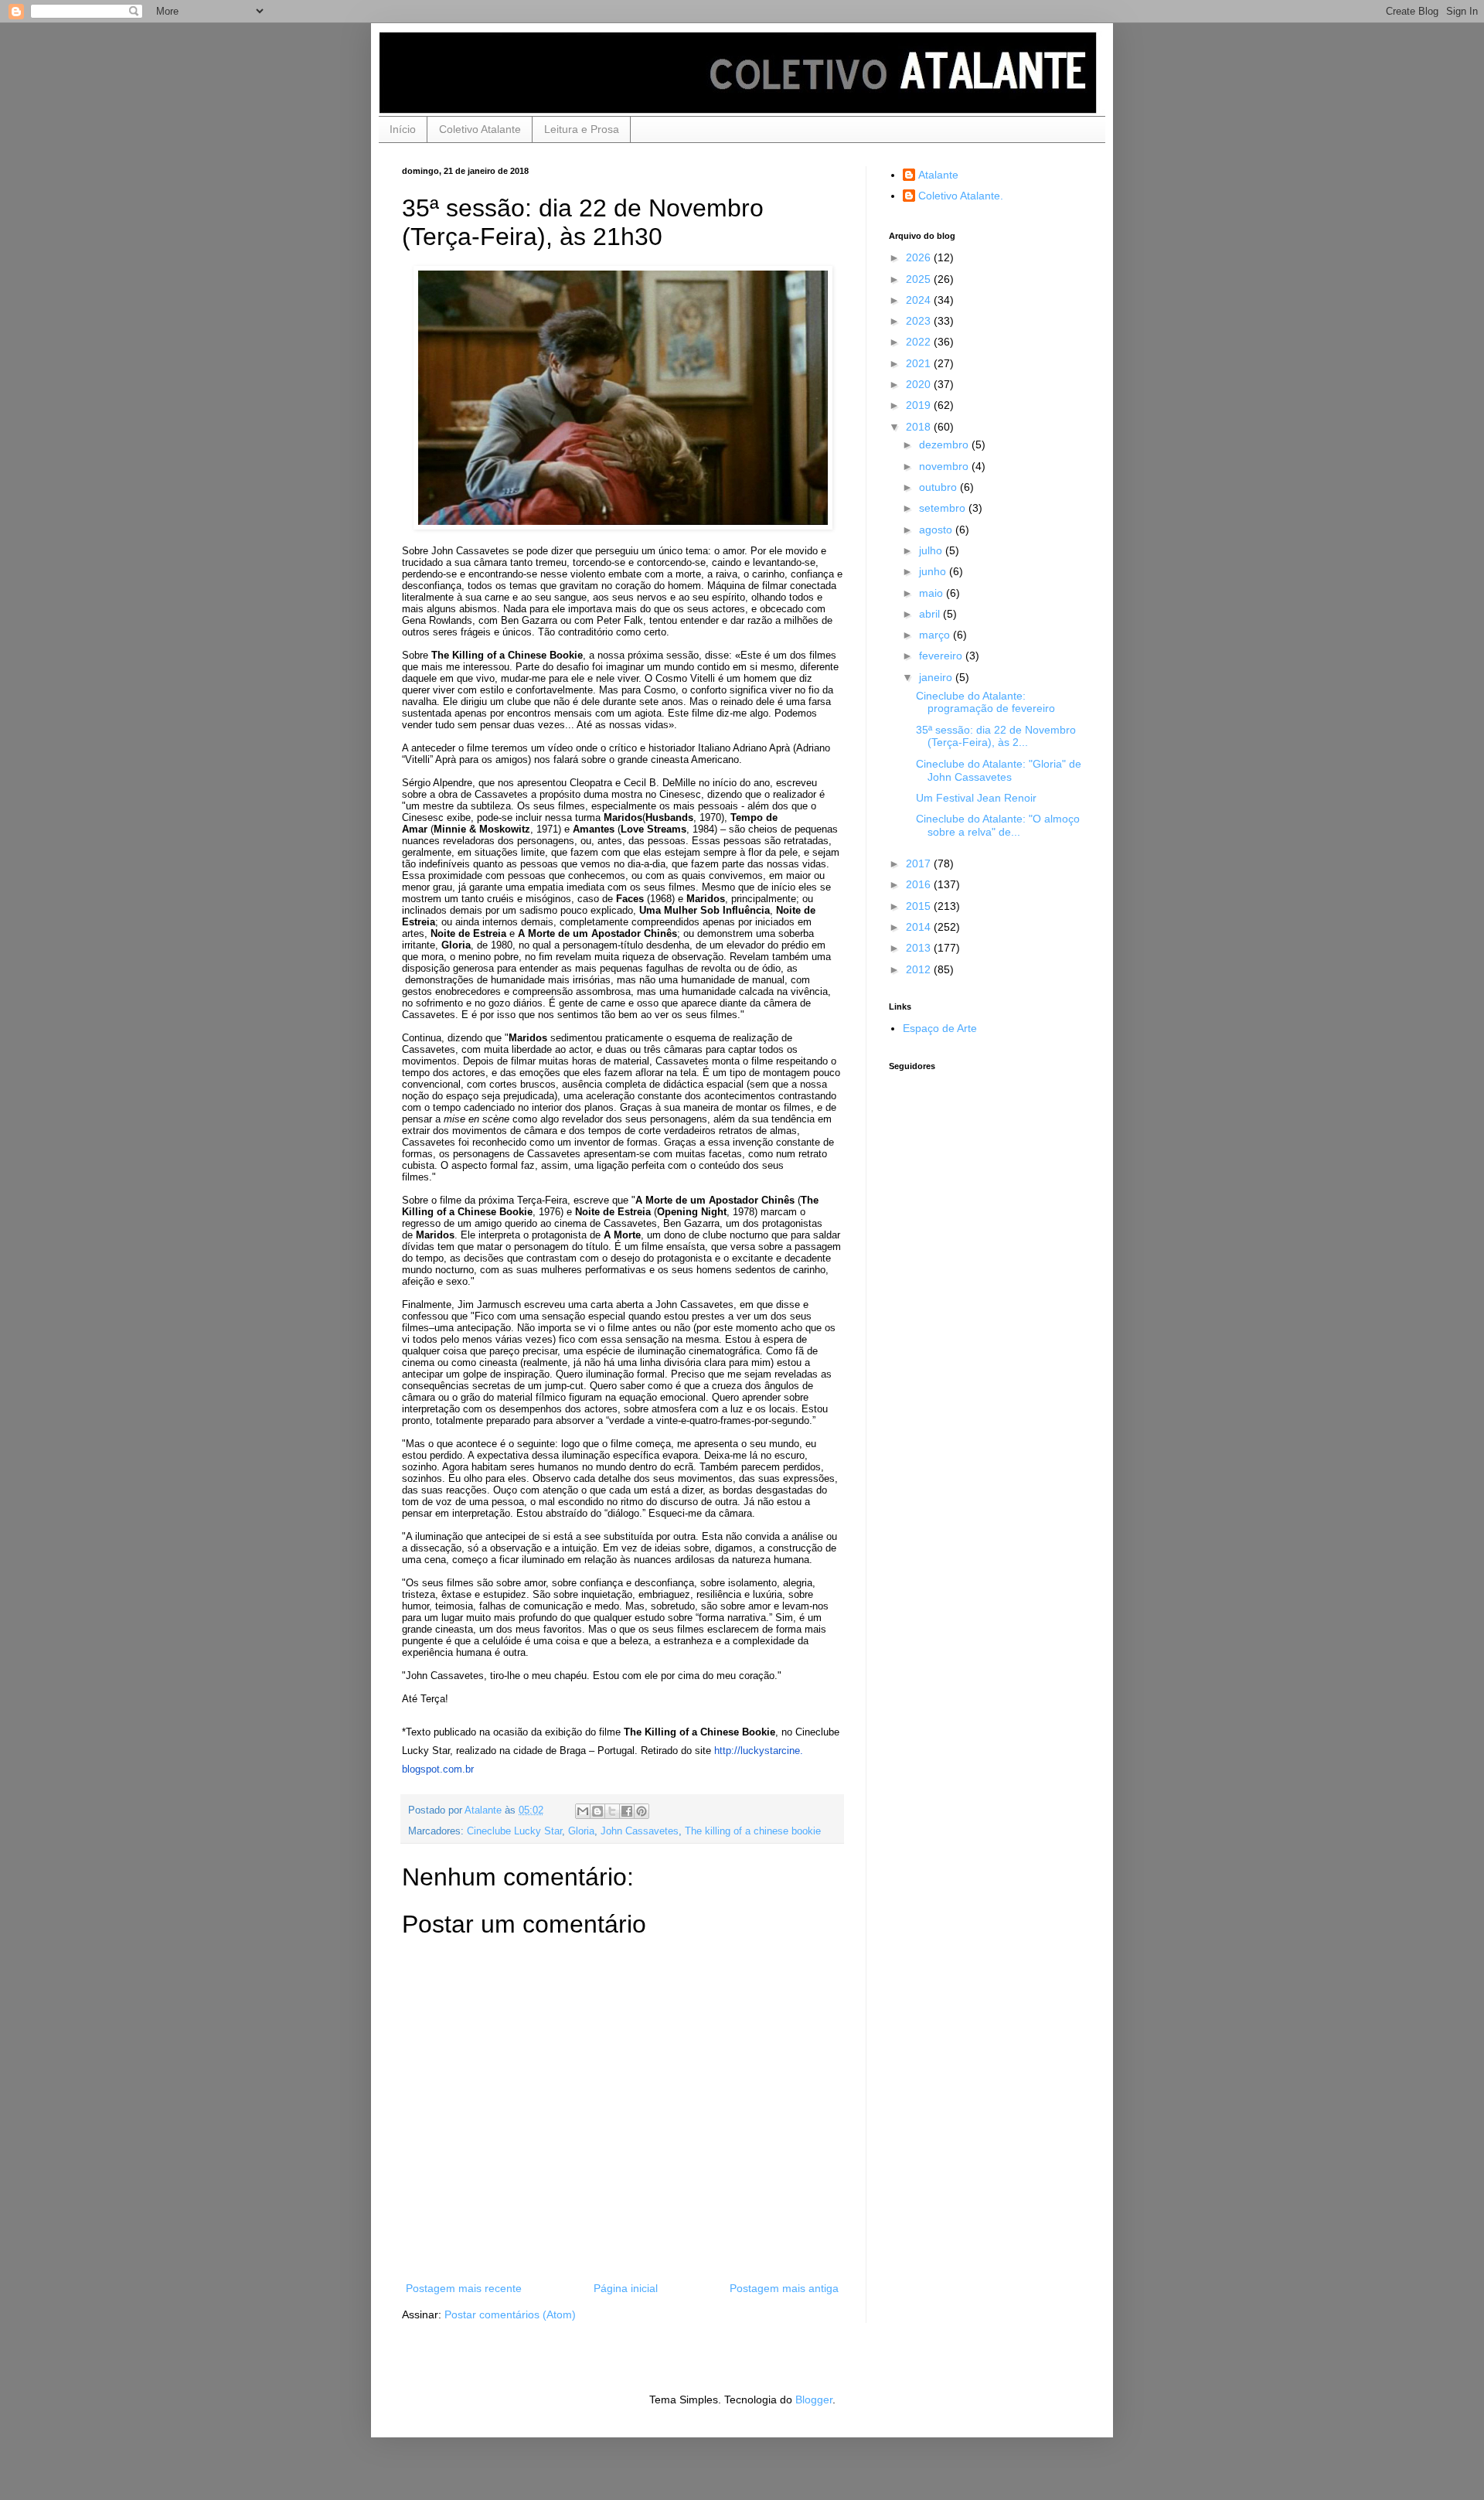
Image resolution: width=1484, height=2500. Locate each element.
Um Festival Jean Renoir (976, 798)
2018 (920, 427)
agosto (937, 530)
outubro (939, 487)
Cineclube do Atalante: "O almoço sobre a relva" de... (998, 825)
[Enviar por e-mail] (583, 1811)
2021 (920, 363)
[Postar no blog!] (597, 1811)
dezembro (945, 444)
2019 (920, 405)
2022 (920, 342)
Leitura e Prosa (582, 129)
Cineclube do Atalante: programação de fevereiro (985, 702)
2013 (920, 948)
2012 (920, 969)
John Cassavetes (640, 1831)
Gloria (581, 1831)
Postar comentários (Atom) (510, 2314)
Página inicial (626, 2288)
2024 (920, 300)
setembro (944, 508)
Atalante (938, 175)
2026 (920, 257)
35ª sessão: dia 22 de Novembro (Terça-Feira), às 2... (996, 736)
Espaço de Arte (940, 1028)
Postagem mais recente (464, 2288)
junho (934, 571)
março (936, 635)
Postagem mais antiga (784, 2288)
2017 (920, 863)
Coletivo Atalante (480, 129)
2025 (920, 279)
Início (403, 129)
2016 (920, 884)
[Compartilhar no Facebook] (627, 1811)
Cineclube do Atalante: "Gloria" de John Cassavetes (999, 770)
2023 (920, 321)
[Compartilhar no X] (612, 1811)
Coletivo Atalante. (961, 196)
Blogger (814, 2400)
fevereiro (942, 656)
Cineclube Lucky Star (514, 1831)
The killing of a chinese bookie (753, 1831)
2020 (920, 384)
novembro (945, 466)
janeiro (937, 677)
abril (931, 614)
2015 (920, 906)
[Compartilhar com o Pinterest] (642, 1811)
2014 (920, 927)
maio (933, 593)
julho (932, 550)
